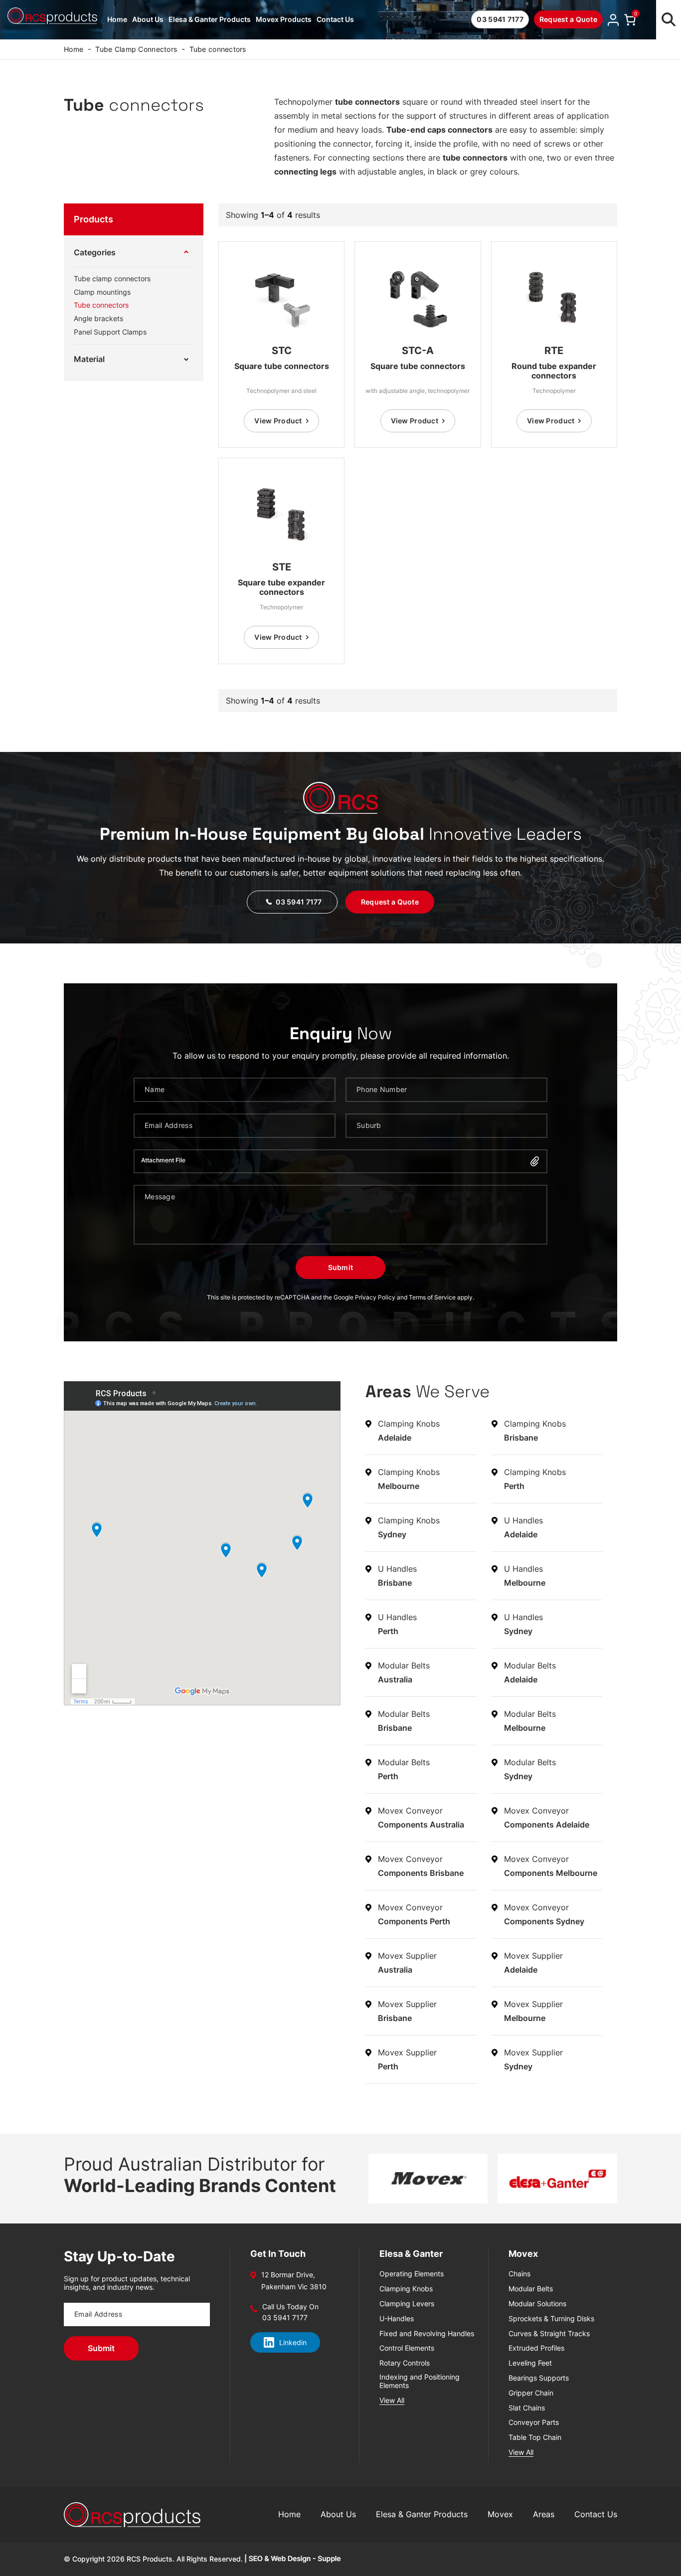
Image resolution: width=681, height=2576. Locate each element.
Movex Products (284, 19)
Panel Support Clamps (110, 332)
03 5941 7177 (500, 19)
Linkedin (293, 2342)
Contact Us (335, 19)
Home (117, 19)
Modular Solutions (537, 2304)
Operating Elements (412, 2274)
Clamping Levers (407, 2304)
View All (392, 2400)
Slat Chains (527, 2408)
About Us (148, 19)
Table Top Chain (535, 2437)
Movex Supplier (407, 1963)
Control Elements (407, 2348)
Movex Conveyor (421, 1818)
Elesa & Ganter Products (210, 19)
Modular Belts (404, 1672)
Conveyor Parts (534, 2422)
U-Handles (397, 2319)
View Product (278, 421)
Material (89, 359)
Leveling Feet (530, 2363)
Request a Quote (568, 19)
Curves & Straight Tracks (549, 2334)
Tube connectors (101, 305)
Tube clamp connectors (112, 279)
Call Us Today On (290, 2307)
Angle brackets (98, 319)
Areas (544, 2514)
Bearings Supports (539, 2378)
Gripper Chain (531, 2393)
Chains (519, 2274)
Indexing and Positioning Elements (420, 2381)
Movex (500, 2514)
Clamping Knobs (409, 1431)
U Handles (523, 1527)
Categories (95, 252)
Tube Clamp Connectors (136, 49)
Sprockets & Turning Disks (551, 2319)
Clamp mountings (102, 292)
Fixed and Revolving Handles (427, 2334)
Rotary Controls (405, 2363)
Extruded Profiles (536, 2348)
